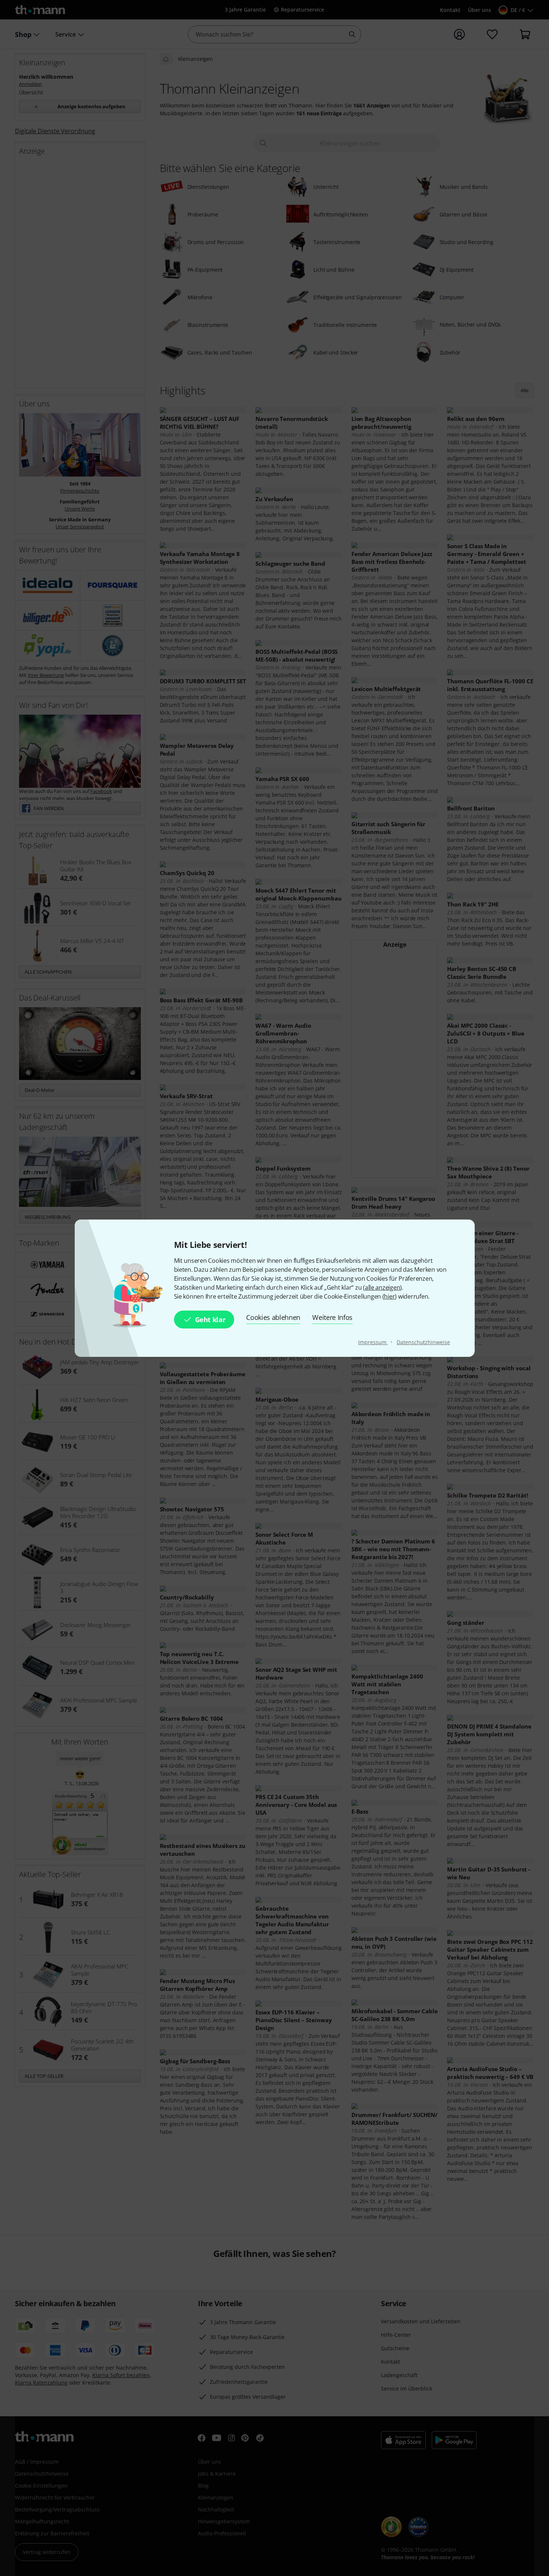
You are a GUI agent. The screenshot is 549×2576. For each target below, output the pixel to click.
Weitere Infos (332, 1317)
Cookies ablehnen (273, 1317)
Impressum (373, 1342)
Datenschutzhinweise (423, 1342)
